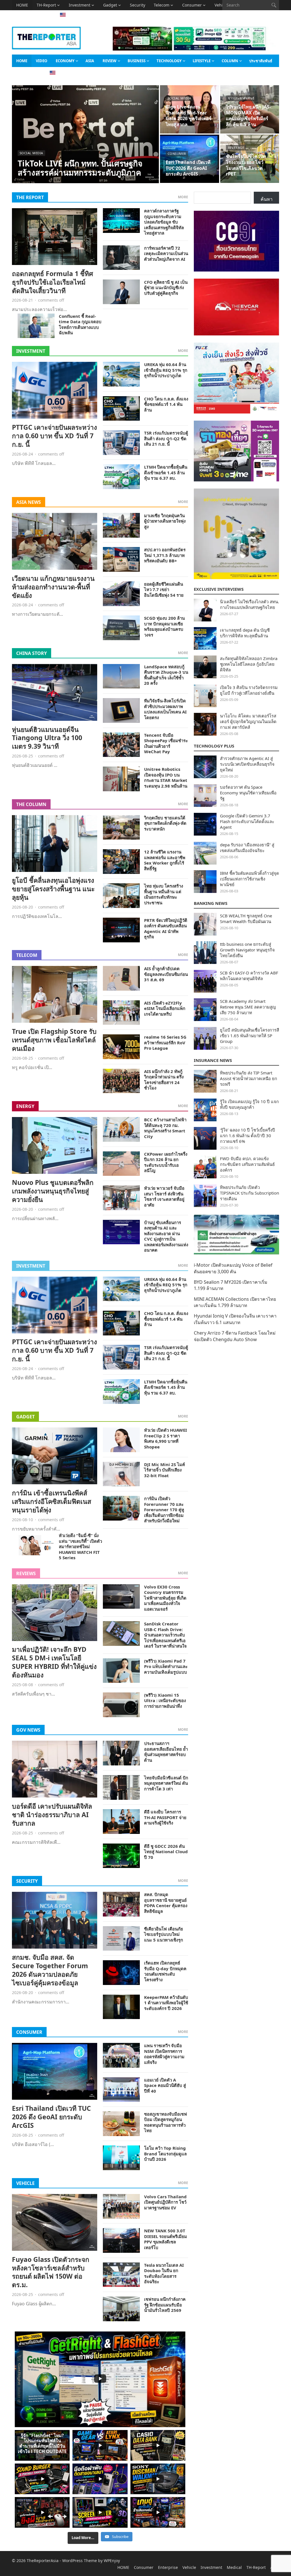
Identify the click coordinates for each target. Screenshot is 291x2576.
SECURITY (27, 1881)
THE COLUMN (31, 804)
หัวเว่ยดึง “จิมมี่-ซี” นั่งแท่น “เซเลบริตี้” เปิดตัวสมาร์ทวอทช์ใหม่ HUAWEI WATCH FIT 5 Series (80, 1546)
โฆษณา (40, 15)
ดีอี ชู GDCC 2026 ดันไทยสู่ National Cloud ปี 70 (166, 1852)
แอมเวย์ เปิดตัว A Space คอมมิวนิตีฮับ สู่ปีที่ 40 (165, 2085)
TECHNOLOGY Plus (214, 746)
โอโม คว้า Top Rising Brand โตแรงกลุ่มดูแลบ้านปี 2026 (165, 2154)
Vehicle (189, 2567)
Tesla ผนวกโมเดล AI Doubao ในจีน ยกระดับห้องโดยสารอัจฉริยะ (164, 2273)
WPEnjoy (112, 2561)
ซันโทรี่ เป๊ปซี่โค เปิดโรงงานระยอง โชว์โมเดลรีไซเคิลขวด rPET (246, 165)
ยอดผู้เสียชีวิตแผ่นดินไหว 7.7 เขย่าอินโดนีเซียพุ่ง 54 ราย (164, 589)
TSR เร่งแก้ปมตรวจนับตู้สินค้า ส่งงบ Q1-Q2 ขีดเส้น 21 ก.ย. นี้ (166, 438)
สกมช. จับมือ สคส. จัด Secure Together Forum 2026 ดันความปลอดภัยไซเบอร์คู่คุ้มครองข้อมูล (50, 1970)
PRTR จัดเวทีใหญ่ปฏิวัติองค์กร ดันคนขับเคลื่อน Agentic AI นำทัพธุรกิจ (166, 929)
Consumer (192, 5)
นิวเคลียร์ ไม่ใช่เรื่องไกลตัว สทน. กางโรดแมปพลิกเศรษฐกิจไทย (250, 604)
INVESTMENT (31, 351)
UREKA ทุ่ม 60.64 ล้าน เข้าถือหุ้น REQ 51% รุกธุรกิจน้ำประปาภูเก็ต (166, 370)
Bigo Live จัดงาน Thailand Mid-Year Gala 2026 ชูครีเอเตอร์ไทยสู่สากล (189, 116)
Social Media (31, 153)
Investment (80, 5)
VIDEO (41, 61)
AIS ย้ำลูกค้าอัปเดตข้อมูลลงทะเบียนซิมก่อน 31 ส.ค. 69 (166, 974)
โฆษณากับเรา (27, 73)
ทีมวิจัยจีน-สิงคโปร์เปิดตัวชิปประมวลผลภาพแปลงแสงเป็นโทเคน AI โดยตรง (165, 709)
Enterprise (168, 2567)
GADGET (25, 1417)
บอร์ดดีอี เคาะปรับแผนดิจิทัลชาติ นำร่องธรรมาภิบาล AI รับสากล (52, 1815)
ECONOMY (65, 61)
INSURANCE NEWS (213, 1060)
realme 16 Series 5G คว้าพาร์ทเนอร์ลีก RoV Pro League (165, 1042)
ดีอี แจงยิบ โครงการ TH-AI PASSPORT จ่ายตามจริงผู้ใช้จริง (165, 1817)
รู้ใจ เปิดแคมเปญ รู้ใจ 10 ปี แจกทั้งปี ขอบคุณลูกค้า (249, 1104)
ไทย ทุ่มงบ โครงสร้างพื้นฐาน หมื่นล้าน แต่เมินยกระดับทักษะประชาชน (164, 894)
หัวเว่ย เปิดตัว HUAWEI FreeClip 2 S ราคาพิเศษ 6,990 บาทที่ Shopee (166, 1438)
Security (138, 5)
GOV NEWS (28, 1730)
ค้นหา (267, 199)
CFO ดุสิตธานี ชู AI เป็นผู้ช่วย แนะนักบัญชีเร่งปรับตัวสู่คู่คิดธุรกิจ (166, 288)
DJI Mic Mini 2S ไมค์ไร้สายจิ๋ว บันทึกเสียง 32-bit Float (165, 1470)
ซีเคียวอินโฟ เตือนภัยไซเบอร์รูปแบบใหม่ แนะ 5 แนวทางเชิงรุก (164, 1934)
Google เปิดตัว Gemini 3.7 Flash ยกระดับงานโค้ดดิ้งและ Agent (247, 821)
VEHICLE (25, 2183)
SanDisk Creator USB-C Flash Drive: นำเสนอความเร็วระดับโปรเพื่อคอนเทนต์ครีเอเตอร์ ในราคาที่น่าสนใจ (165, 1635)
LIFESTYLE (202, 61)
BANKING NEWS (211, 903)
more (183, 197)
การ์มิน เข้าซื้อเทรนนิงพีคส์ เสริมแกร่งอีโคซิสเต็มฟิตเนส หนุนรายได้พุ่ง (52, 1501)
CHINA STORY (32, 653)
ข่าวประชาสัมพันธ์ (241, 98)
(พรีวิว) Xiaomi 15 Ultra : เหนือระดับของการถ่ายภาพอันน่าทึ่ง (165, 1701)
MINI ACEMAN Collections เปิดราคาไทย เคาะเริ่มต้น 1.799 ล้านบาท (235, 1302)
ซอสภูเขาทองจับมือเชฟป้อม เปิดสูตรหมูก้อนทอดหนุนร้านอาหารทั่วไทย (166, 2122)
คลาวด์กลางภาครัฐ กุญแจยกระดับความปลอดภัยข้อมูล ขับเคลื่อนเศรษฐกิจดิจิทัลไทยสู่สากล (164, 222)
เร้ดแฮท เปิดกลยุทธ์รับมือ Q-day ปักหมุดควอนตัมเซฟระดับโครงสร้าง (165, 1971)
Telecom (162, 5)
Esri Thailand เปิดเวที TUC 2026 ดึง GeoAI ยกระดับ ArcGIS (188, 168)
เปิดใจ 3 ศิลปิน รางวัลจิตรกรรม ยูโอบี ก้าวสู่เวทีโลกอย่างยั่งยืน (249, 690)
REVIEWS (26, 1573)
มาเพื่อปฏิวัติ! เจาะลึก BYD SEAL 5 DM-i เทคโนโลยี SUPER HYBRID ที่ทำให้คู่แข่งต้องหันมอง (54, 1662)
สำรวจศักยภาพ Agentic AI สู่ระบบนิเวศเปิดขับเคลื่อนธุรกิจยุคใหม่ (247, 764)
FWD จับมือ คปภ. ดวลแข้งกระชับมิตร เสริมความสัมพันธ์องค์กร (247, 1164)
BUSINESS (137, 61)
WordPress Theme (80, 2561)
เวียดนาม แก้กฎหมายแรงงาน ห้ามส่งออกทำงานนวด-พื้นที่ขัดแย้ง (53, 587)
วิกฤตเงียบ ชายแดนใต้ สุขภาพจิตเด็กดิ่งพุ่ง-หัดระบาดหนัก (165, 823)
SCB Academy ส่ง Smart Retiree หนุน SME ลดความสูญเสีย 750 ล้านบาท (248, 1007)
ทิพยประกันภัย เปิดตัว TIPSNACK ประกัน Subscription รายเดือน (250, 1193)
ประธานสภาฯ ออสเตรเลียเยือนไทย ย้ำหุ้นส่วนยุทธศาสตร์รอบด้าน (166, 1752)
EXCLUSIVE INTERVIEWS (219, 589)
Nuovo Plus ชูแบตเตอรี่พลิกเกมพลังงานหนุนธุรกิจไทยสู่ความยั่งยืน (53, 1191)
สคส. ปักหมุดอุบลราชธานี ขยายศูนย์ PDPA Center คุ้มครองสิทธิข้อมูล (166, 1903)
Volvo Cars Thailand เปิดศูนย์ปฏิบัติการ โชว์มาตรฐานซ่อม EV (165, 2202)
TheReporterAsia (43, 2561)
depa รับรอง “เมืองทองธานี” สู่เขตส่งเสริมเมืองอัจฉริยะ (247, 847)
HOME (22, 5)
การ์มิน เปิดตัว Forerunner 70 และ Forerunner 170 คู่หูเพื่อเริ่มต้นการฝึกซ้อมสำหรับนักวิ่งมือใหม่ (164, 1510)
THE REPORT (30, 197)
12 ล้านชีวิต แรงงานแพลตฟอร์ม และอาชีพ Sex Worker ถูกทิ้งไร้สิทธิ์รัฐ (165, 860)
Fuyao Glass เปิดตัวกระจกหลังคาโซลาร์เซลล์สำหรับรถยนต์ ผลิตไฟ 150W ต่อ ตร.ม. (51, 2272)
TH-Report (46, 5)
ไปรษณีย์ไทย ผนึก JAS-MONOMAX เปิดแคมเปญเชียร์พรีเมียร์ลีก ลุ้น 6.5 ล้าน (248, 116)
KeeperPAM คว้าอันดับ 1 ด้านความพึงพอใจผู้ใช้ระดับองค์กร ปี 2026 (166, 2003)
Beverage (236, 148)
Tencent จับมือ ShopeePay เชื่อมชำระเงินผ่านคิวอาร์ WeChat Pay (166, 743)
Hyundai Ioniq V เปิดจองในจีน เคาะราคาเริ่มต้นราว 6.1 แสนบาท (235, 1319)
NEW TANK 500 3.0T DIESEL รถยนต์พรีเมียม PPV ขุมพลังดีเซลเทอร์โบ (166, 2239)
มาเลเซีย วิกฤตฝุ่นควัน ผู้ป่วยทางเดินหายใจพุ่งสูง (165, 521)
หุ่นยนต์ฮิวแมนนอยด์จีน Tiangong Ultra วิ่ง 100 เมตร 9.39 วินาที (47, 738)
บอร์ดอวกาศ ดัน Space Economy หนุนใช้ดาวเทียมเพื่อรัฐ (248, 793)
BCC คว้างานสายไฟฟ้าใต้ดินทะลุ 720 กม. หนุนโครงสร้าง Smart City (165, 1128)
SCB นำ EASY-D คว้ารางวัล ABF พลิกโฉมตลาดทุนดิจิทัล (249, 976)
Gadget (110, 5)
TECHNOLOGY (169, 61)
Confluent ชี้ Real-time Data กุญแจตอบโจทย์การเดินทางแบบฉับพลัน (80, 324)
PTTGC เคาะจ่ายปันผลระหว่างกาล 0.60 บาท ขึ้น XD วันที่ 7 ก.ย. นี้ (54, 436)
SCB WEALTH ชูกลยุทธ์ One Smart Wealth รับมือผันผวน (246, 918)
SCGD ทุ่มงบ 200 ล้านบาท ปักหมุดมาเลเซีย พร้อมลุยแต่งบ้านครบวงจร (164, 626)
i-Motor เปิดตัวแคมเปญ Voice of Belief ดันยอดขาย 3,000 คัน (233, 1268)
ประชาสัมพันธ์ (261, 61)
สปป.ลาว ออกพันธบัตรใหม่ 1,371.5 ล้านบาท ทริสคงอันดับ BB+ (165, 555)
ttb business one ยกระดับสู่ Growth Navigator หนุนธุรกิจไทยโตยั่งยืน (247, 950)
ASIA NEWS (29, 502)
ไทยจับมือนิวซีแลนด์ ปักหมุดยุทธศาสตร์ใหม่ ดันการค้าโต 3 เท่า (166, 1783)
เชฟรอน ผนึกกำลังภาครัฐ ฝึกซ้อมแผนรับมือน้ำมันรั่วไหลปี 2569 (165, 2305)
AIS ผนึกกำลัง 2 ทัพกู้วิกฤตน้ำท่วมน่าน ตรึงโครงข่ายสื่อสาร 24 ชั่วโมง (164, 1080)
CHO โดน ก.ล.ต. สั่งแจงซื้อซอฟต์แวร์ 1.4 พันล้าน (166, 404)
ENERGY (25, 1106)
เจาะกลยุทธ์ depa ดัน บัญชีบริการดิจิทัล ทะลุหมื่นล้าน (245, 633)
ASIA (21, 15)
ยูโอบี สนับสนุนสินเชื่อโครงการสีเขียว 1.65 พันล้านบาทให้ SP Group (250, 1036)
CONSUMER (29, 2032)
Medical (234, 2567)
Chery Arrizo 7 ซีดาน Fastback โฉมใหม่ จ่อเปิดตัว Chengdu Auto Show (235, 1336)
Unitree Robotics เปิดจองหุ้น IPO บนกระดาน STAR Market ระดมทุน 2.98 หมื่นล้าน (166, 777)
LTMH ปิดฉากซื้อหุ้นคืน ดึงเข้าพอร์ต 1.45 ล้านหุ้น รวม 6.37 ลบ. (166, 472)
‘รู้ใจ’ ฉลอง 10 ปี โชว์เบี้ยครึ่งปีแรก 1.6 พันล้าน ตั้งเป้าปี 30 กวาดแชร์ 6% (248, 1135)
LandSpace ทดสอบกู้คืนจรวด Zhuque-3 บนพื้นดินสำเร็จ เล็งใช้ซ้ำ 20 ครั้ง (166, 675)
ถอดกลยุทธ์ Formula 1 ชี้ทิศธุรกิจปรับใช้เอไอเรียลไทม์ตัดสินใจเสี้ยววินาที (53, 282)
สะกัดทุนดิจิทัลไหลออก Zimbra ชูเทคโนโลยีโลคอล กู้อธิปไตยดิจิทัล (249, 664)
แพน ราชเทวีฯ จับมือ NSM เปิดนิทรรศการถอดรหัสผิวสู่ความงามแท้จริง (164, 2054)
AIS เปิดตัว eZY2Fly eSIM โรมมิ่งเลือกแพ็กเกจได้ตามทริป (165, 1008)
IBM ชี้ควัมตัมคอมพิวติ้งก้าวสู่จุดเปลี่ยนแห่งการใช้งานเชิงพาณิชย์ (250, 879)
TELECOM (27, 955)
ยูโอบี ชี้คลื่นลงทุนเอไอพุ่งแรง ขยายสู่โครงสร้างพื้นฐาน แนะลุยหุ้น (53, 889)
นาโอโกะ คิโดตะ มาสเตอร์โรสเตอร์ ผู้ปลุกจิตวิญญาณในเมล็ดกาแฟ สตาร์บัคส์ (248, 721)
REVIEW (110, 61)
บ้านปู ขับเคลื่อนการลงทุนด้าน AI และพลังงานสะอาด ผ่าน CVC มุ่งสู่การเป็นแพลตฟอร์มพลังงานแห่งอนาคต (166, 1236)
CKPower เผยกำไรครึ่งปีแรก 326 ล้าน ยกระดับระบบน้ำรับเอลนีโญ (166, 1162)
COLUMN (230, 61)
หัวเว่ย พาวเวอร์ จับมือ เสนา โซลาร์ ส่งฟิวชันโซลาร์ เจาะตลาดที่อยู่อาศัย (164, 1196)
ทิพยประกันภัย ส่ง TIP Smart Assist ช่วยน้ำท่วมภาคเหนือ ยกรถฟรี (249, 1078)
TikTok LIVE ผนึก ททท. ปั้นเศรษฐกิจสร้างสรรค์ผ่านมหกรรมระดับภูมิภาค (80, 168)
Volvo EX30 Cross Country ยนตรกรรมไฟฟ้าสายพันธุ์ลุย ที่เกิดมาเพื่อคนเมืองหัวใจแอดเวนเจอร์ (165, 1598)
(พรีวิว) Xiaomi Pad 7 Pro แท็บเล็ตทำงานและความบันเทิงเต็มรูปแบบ (166, 1666)
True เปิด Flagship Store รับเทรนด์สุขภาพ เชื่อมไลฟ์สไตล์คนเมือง (54, 1040)
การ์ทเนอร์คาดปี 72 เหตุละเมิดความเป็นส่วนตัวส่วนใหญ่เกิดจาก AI (166, 253)
